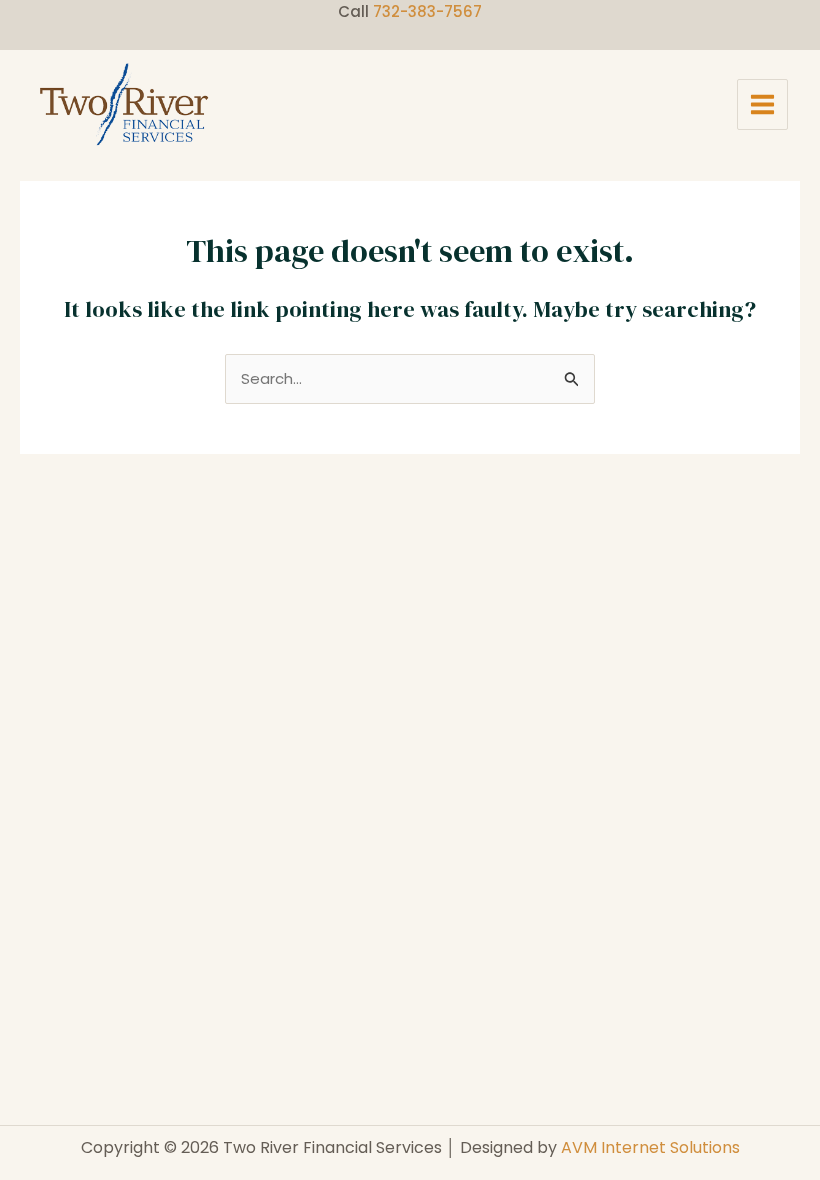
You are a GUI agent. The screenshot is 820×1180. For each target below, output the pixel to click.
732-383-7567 (427, 11)
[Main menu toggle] (763, 105)
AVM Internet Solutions (650, 1147)
